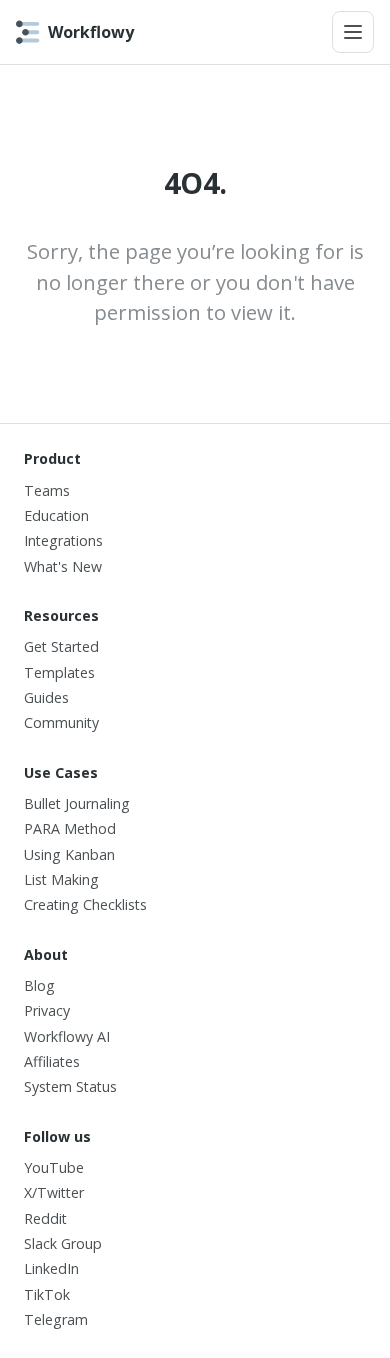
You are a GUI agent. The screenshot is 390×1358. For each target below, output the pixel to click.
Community (61, 722)
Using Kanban (69, 854)
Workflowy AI (67, 1036)
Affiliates (52, 1061)
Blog (39, 985)
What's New (63, 566)
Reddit (45, 1218)
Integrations (63, 540)
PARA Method (70, 828)
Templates (59, 672)
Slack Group (63, 1243)
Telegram (56, 1319)
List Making (61, 879)
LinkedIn (51, 1268)
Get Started (61, 646)
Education (56, 515)
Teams (47, 490)
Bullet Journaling (77, 803)
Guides (46, 697)
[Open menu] (353, 32)
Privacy (47, 1010)
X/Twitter (54, 1192)
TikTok (47, 1294)
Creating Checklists (85, 904)
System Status (70, 1086)
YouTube (54, 1167)
